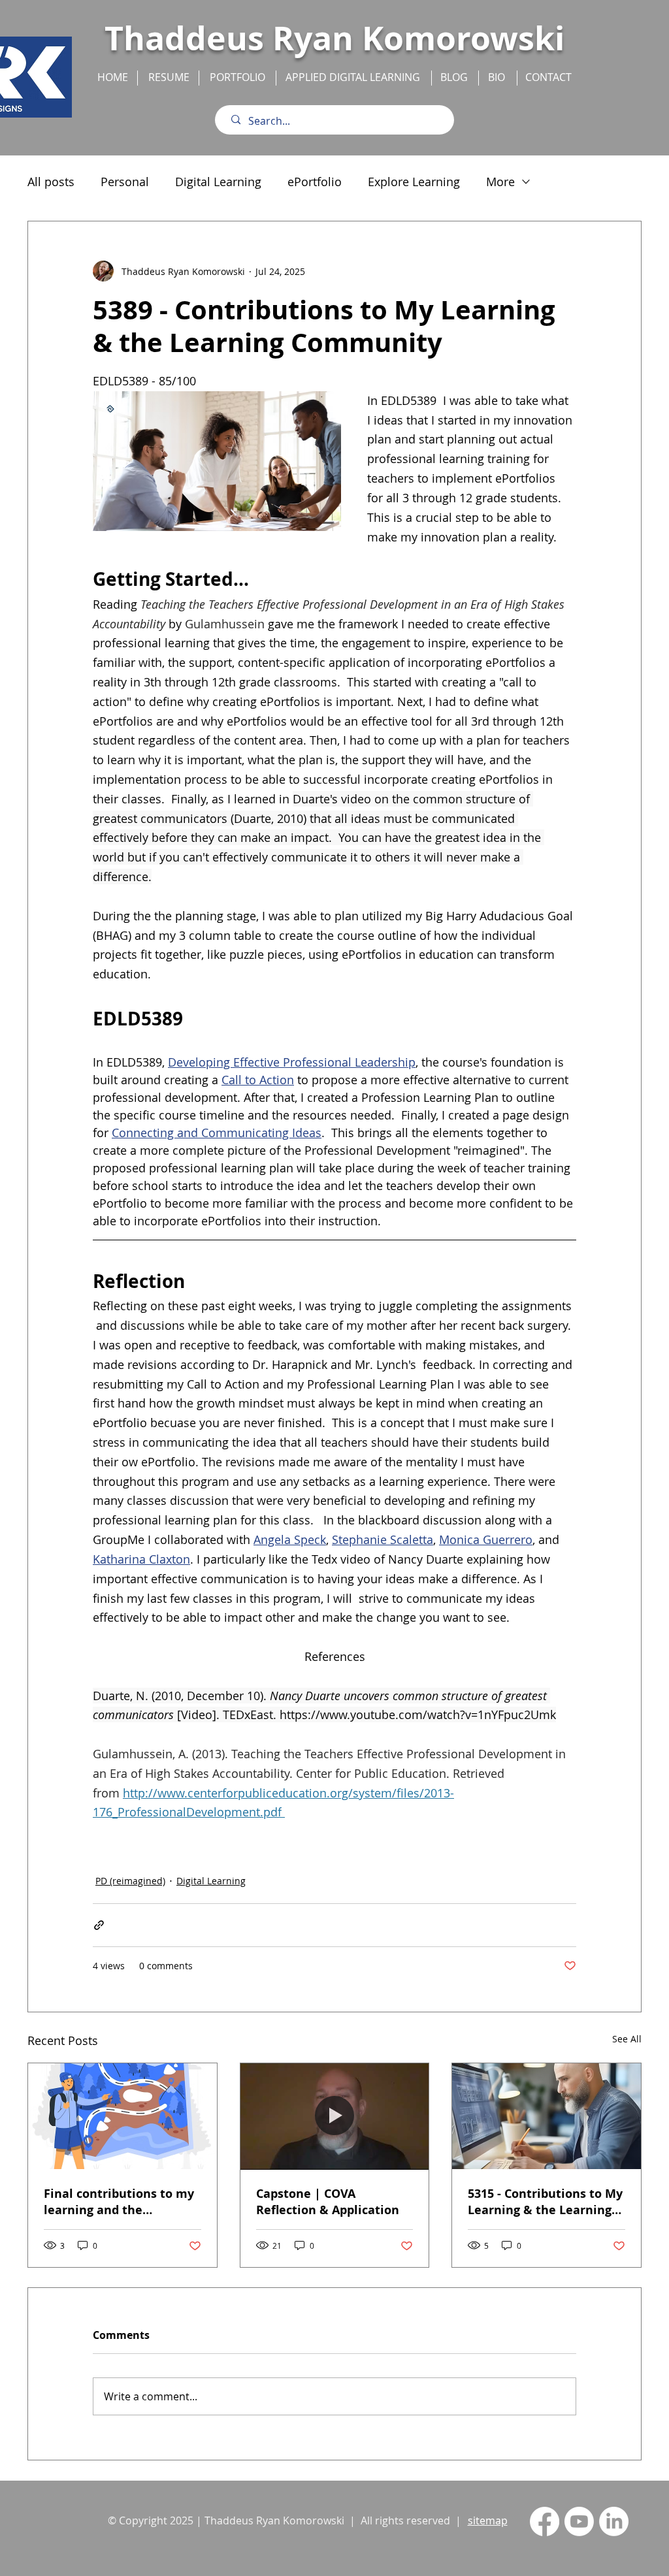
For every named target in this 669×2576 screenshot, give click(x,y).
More (500, 182)
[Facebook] (545, 2521)
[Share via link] (99, 1925)
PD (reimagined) (130, 1881)
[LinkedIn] (614, 2521)
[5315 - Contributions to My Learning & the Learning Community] (547, 2116)
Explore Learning (414, 182)
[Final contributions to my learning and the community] (122, 2116)
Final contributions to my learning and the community (119, 2202)
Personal (125, 182)
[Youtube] (579, 2521)
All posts (51, 182)
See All (627, 2039)
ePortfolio (315, 182)
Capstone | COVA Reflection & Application (328, 2202)
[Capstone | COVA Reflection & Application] (335, 2116)
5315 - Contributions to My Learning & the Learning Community (545, 2202)
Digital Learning (218, 182)
